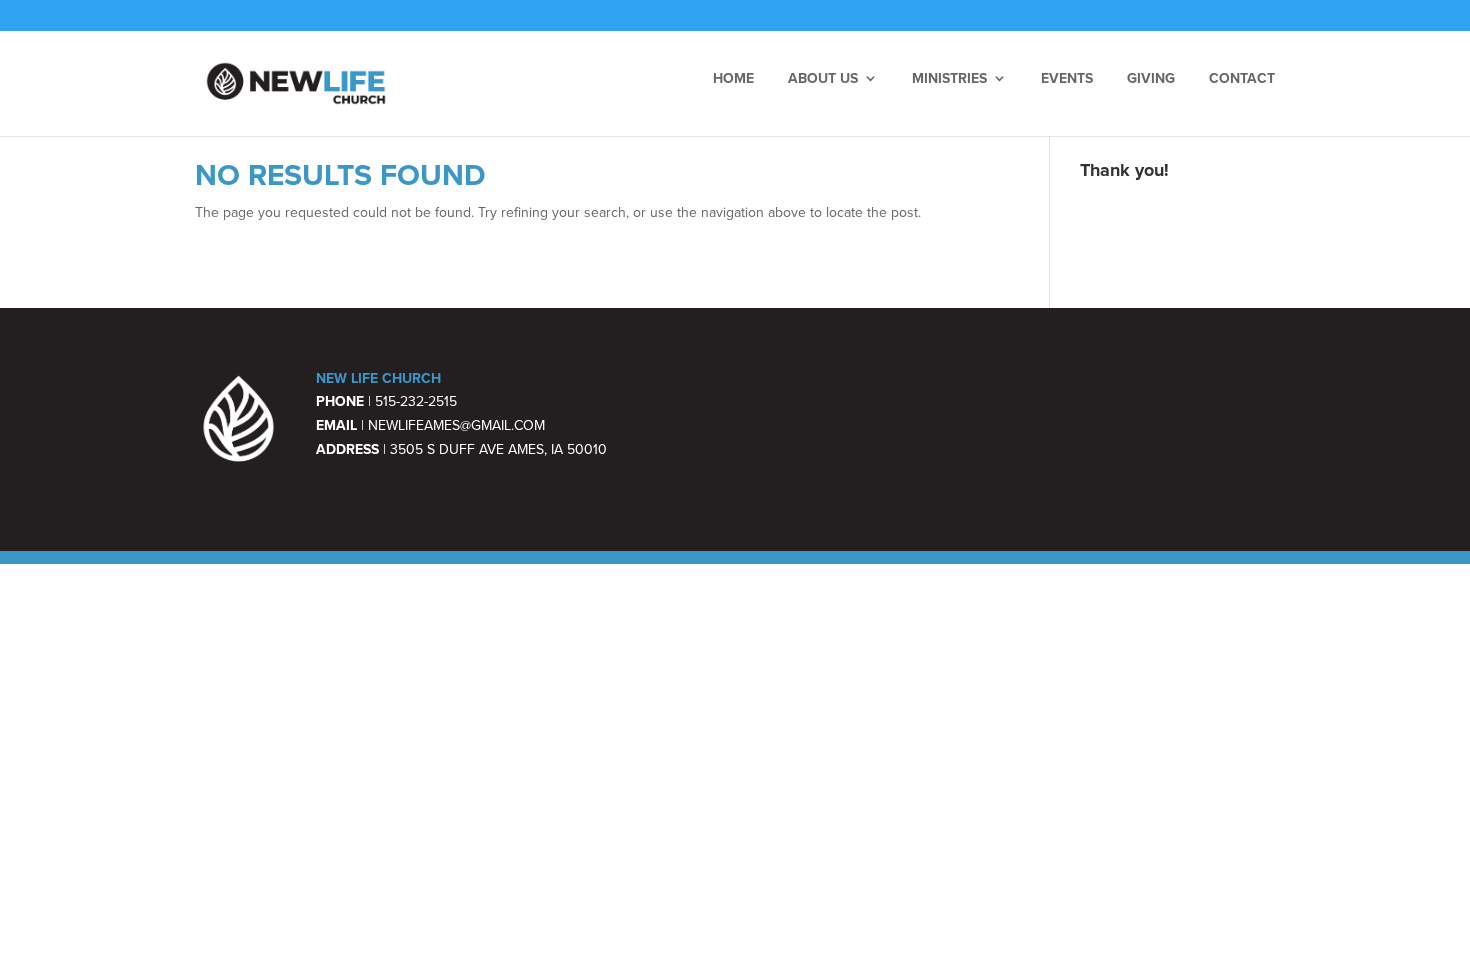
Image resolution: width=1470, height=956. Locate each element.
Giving (1151, 78)
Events (1067, 78)
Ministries (949, 78)
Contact (1242, 78)
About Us (823, 78)
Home (733, 78)
